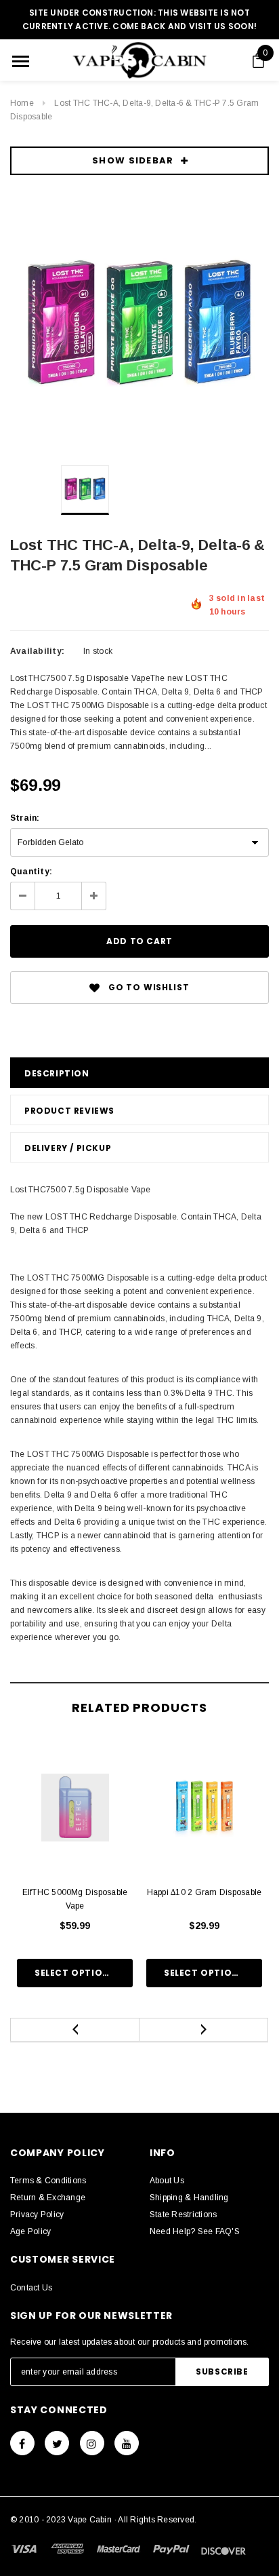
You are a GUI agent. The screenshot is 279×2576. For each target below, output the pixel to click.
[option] (139, 325)
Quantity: (31, 872)
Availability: (37, 651)
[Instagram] (92, 2443)
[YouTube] (127, 2443)
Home (22, 103)
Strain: (25, 818)
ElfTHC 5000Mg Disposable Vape (75, 1899)
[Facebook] (22, 2443)
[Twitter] (57, 2443)
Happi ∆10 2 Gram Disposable (204, 1892)
